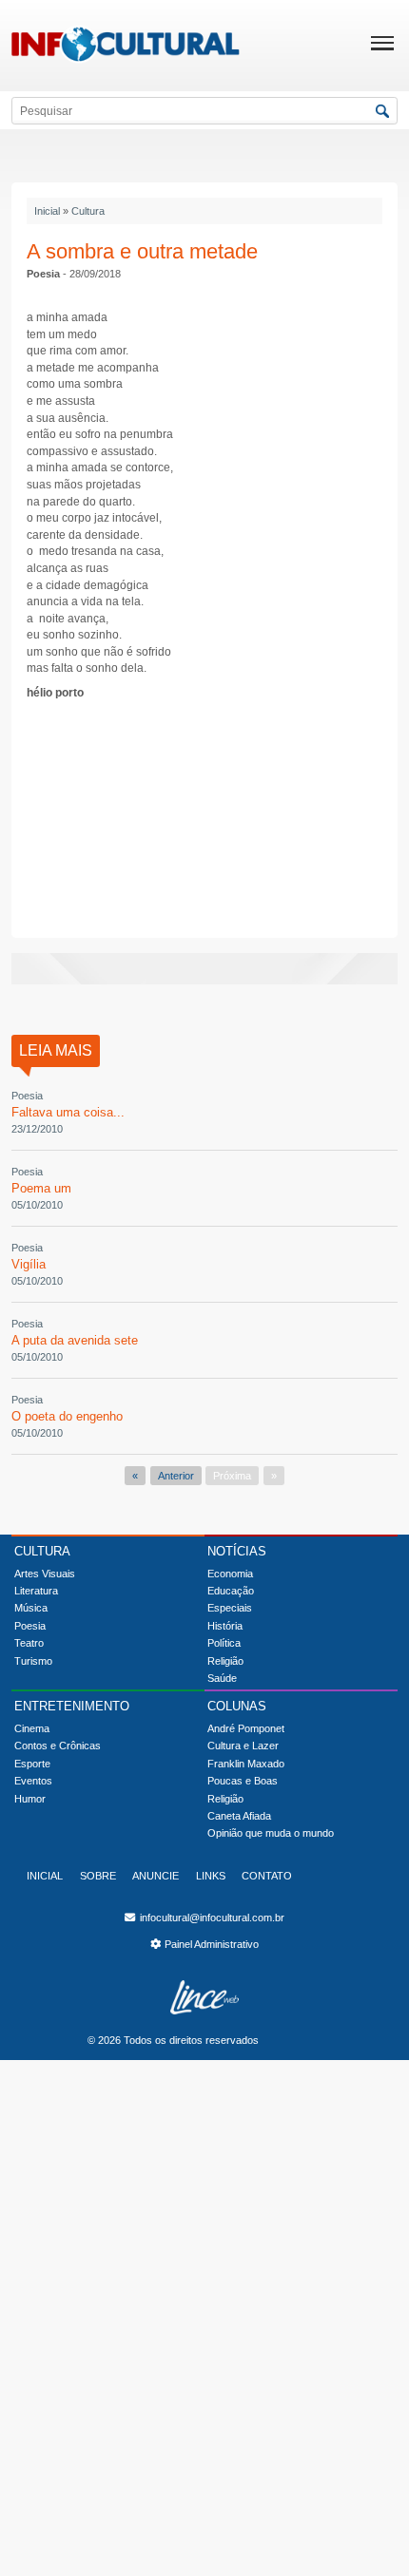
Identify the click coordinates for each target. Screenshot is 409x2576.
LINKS (211, 1876)
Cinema (32, 1728)
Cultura (88, 211)
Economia (230, 1574)
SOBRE (98, 1876)
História (225, 1626)
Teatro (29, 1643)
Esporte (32, 1764)
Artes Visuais (45, 1574)
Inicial (47, 211)
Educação (231, 1591)
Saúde (222, 1678)
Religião (225, 1661)
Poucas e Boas (243, 1781)
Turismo (33, 1661)
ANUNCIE (156, 1876)
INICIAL (45, 1876)
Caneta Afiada (239, 1816)
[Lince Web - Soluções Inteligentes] (204, 1997)
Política (224, 1643)
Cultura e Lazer (243, 1746)
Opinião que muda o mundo (271, 1833)
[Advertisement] (204, 816)
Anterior (176, 1476)
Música (31, 1608)
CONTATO (267, 1876)
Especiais (230, 1608)
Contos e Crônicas (58, 1746)
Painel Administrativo (212, 1944)
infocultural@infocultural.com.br (211, 1918)
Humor (30, 1799)
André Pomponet (246, 1728)
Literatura (36, 1591)
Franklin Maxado (246, 1764)
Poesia (30, 1626)
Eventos (33, 1781)
